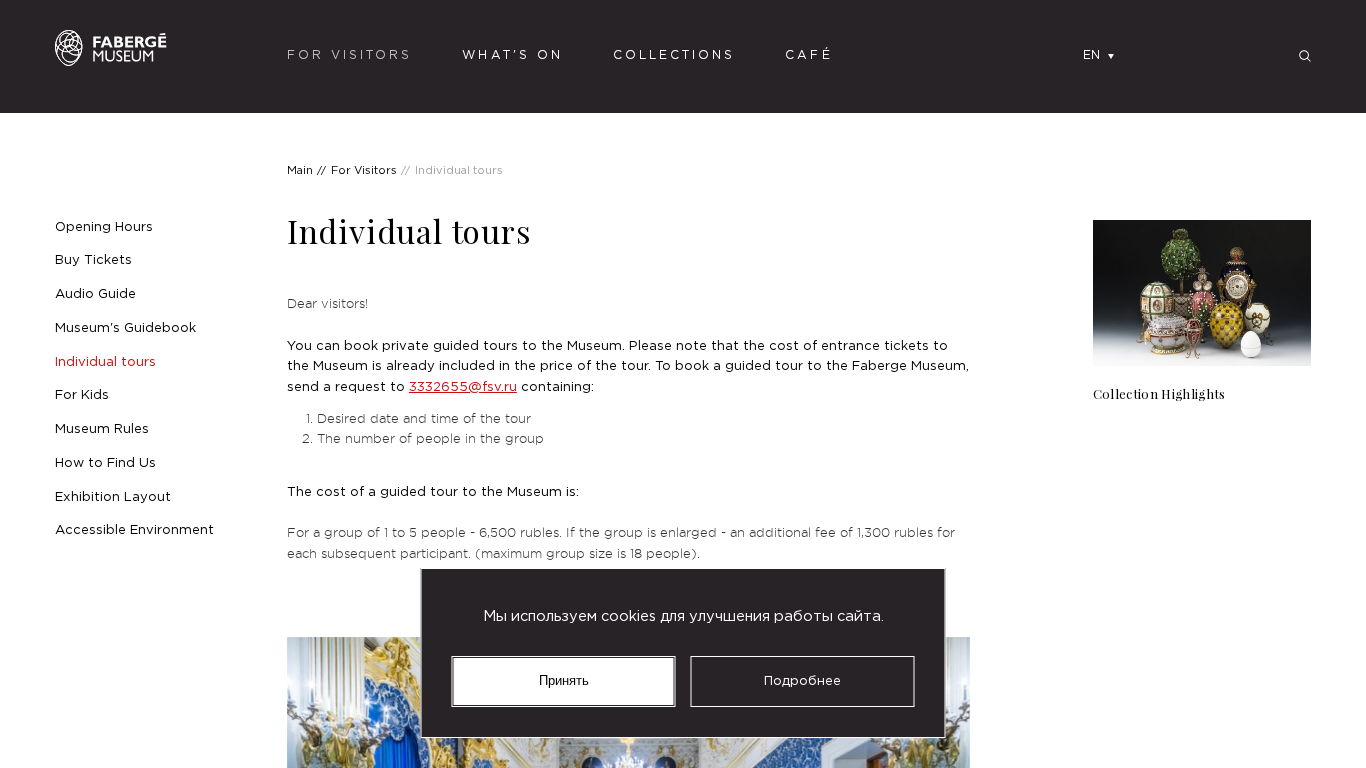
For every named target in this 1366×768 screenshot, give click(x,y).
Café (808, 55)
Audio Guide (95, 294)
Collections (674, 55)
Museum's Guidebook (125, 328)
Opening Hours (104, 227)
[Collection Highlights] (1202, 312)
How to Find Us (105, 463)
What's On (512, 55)
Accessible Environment (134, 530)
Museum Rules (102, 429)
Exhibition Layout (113, 497)
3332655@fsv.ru (463, 387)
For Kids (82, 395)
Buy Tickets (93, 260)
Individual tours (105, 362)
